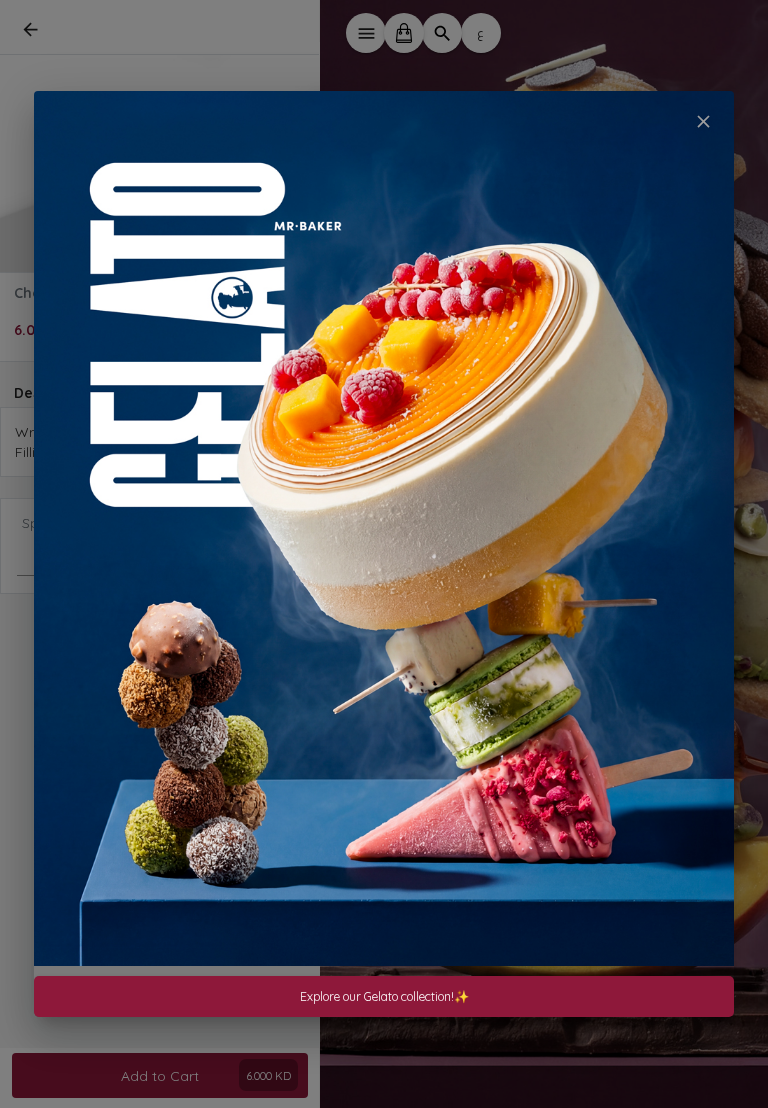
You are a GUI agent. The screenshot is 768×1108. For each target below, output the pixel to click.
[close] (703, 121)
